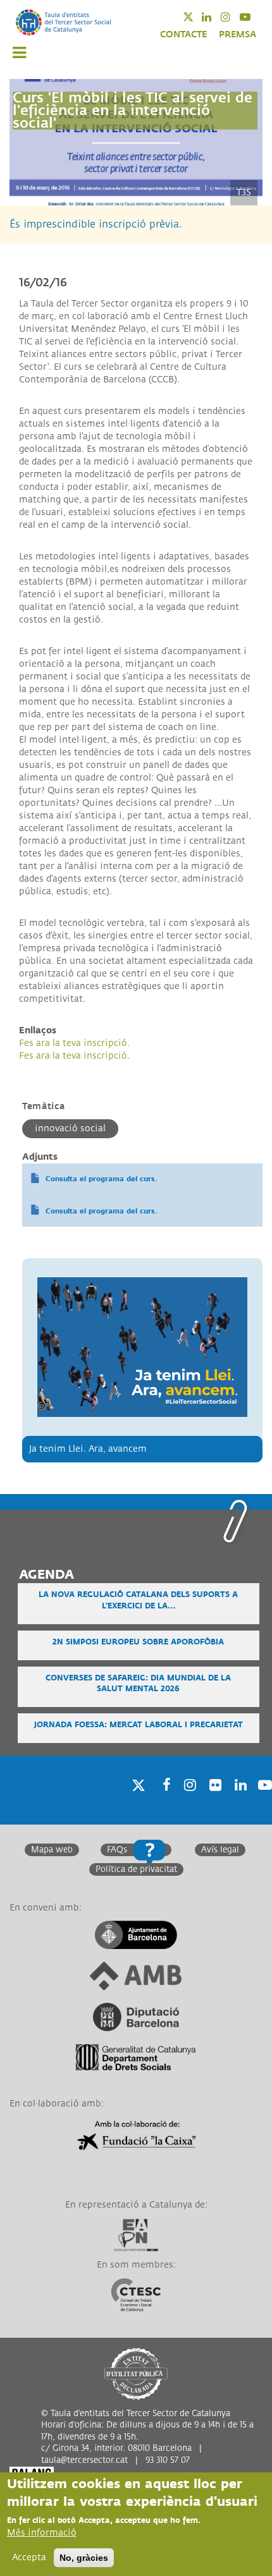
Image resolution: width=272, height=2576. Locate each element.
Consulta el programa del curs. (102, 1179)
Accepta (29, 2557)
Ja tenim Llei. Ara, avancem (88, 1449)
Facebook (163, 1801)
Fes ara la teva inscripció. (74, 1043)
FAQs (117, 1850)
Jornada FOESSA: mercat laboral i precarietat (139, 1725)
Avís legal (220, 1850)
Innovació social (70, 1128)
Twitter (196, 17)
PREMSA (238, 34)
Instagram (234, 17)
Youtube (253, 17)
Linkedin (215, 17)
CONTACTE (183, 34)
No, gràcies (84, 2558)
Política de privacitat (136, 1869)
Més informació (42, 2533)
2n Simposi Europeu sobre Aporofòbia (138, 1642)
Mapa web (52, 1850)
